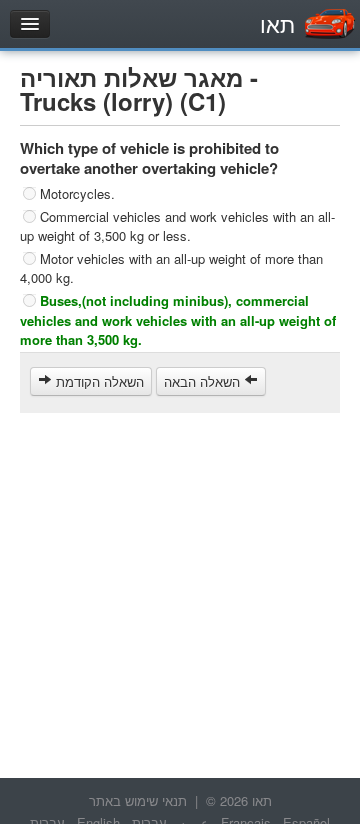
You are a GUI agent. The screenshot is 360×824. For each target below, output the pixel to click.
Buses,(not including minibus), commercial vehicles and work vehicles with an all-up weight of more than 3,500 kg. (178, 320)
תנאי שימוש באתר (138, 800)
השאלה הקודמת (98, 381)
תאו (277, 23)
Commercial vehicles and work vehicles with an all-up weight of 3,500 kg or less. (177, 225)
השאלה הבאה (204, 381)
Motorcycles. (77, 193)
